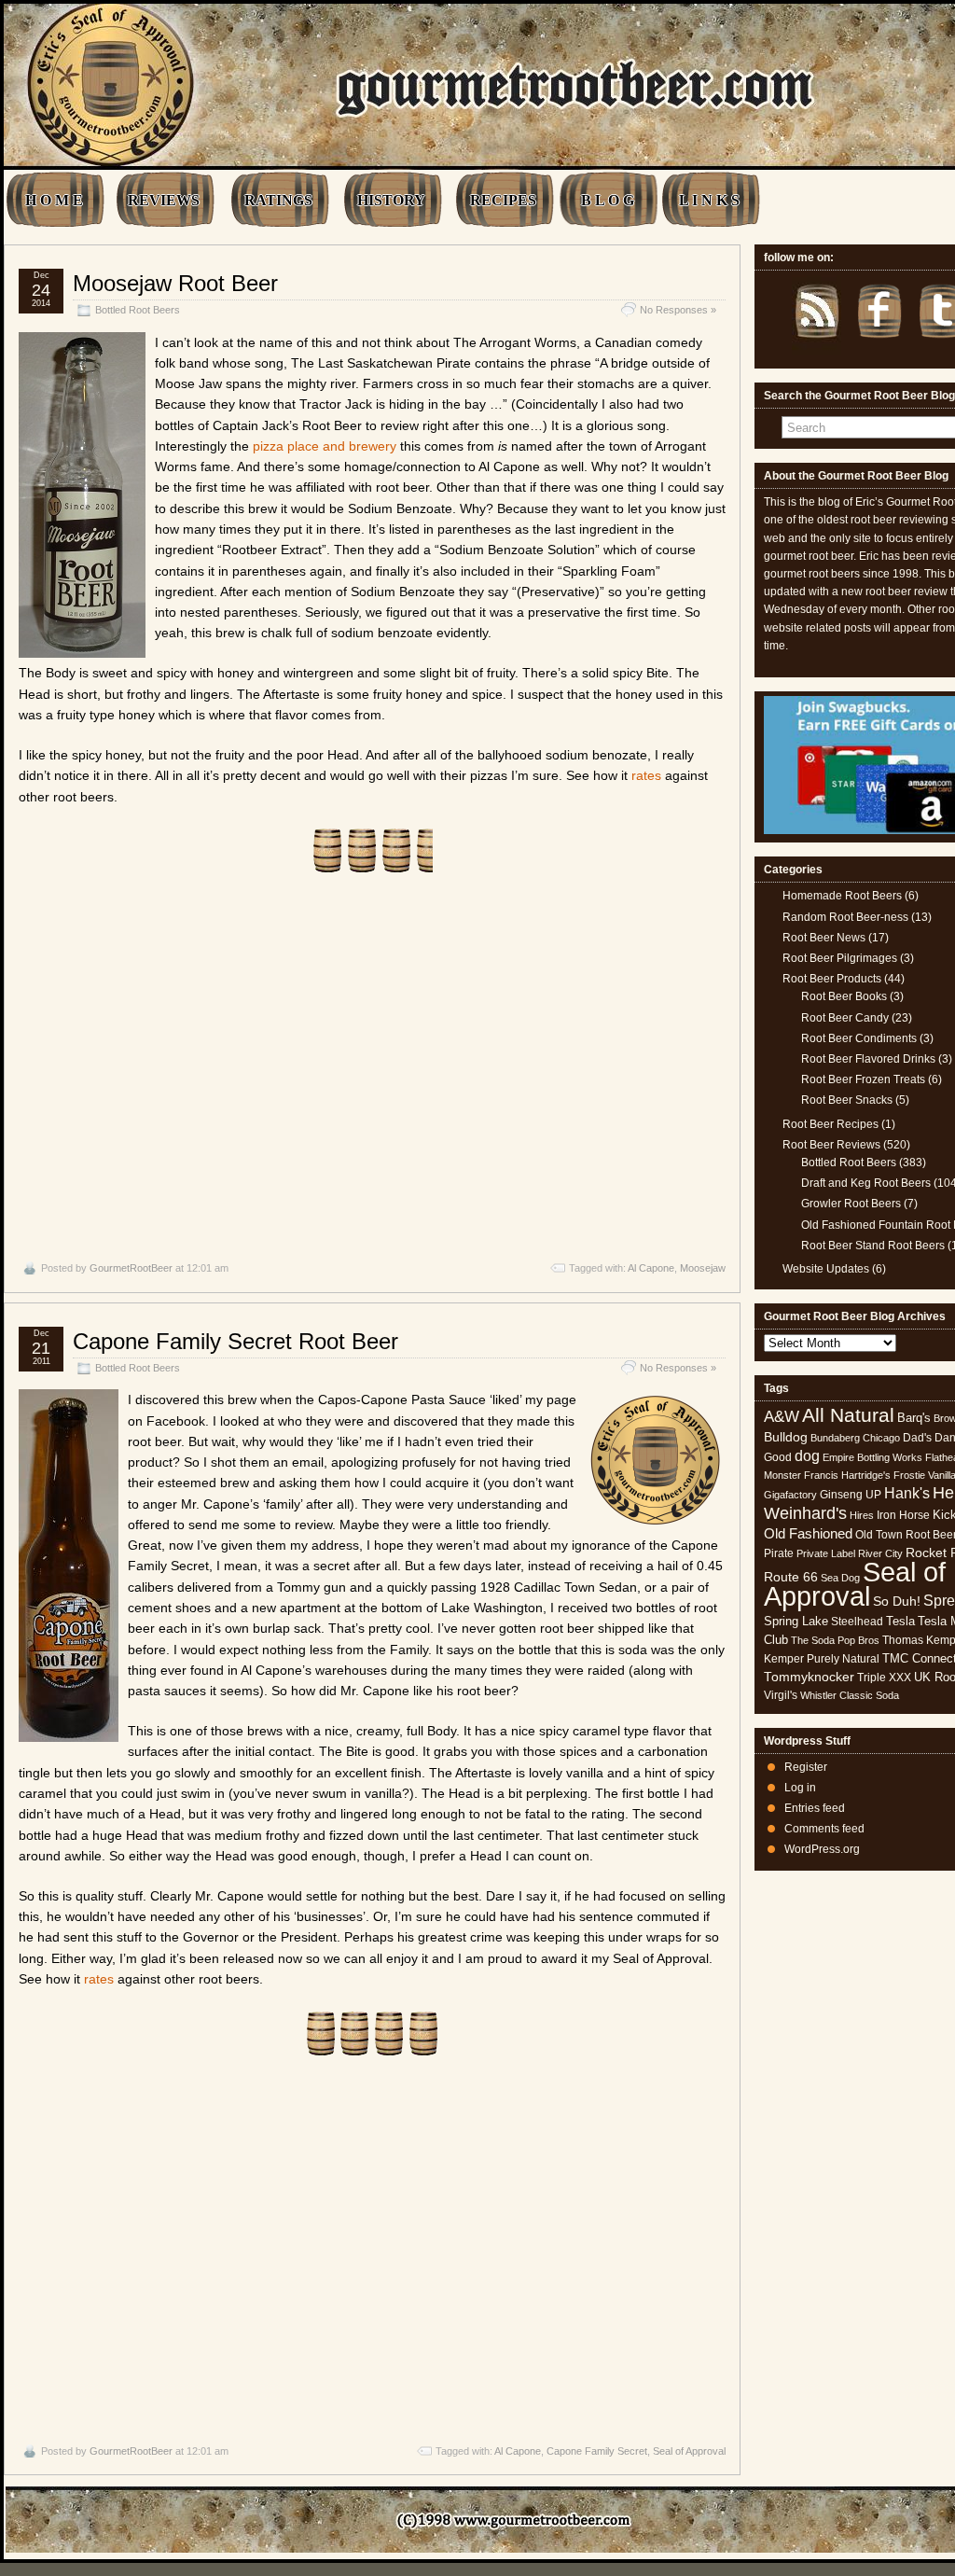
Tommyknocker (809, 1677)
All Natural (848, 1415)
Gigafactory (790, 1495)
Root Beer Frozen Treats (863, 1079)
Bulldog (786, 1437)
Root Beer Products (832, 979)
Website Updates (826, 1269)
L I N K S (709, 200)
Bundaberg (835, 1438)
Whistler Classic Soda (850, 1695)
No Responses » (678, 310)
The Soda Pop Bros (835, 1640)
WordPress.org (822, 1849)
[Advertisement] (372, 1067)
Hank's (907, 1493)
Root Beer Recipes (830, 1124)
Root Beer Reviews (831, 1145)
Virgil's (781, 1695)
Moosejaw (703, 1268)
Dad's (917, 1438)
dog (807, 1455)
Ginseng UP (851, 1495)
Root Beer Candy (845, 1018)
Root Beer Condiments (859, 1038)
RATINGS (278, 200)
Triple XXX (884, 1678)
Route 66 (791, 1577)
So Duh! (897, 1601)
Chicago (881, 1438)
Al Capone (651, 1268)
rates (646, 775)
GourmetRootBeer (131, 1268)
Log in (800, 1788)
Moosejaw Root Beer (175, 283)
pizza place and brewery (325, 446)
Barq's (914, 1418)
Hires (862, 1515)
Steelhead (857, 1622)
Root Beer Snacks (847, 1100)
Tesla (900, 1621)
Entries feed (815, 1808)
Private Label (826, 1553)
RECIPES (503, 200)
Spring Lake (796, 1621)
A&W (782, 1416)
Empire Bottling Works (872, 1457)
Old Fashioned (808, 1533)
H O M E (54, 200)
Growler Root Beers (851, 1204)
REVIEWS (164, 200)
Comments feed (824, 1829)
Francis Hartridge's (847, 1475)
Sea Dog (840, 1578)
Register (806, 1767)
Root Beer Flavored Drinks (868, 1059)
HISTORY (391, 200)
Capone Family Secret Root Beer (235, 1341)
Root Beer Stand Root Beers (873, 1246)
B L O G (608, 200)
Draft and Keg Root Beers (866, 1183)
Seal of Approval (689, 2451)
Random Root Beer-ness (845, 917)
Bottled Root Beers (138, 310)
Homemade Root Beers (842, 896)
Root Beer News (824, 938)
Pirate (779, 1553)
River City (880, 1553)
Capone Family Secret (597, 2451)
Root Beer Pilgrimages (840, 958)
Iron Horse (903, 1515)
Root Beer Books (844, 996)
